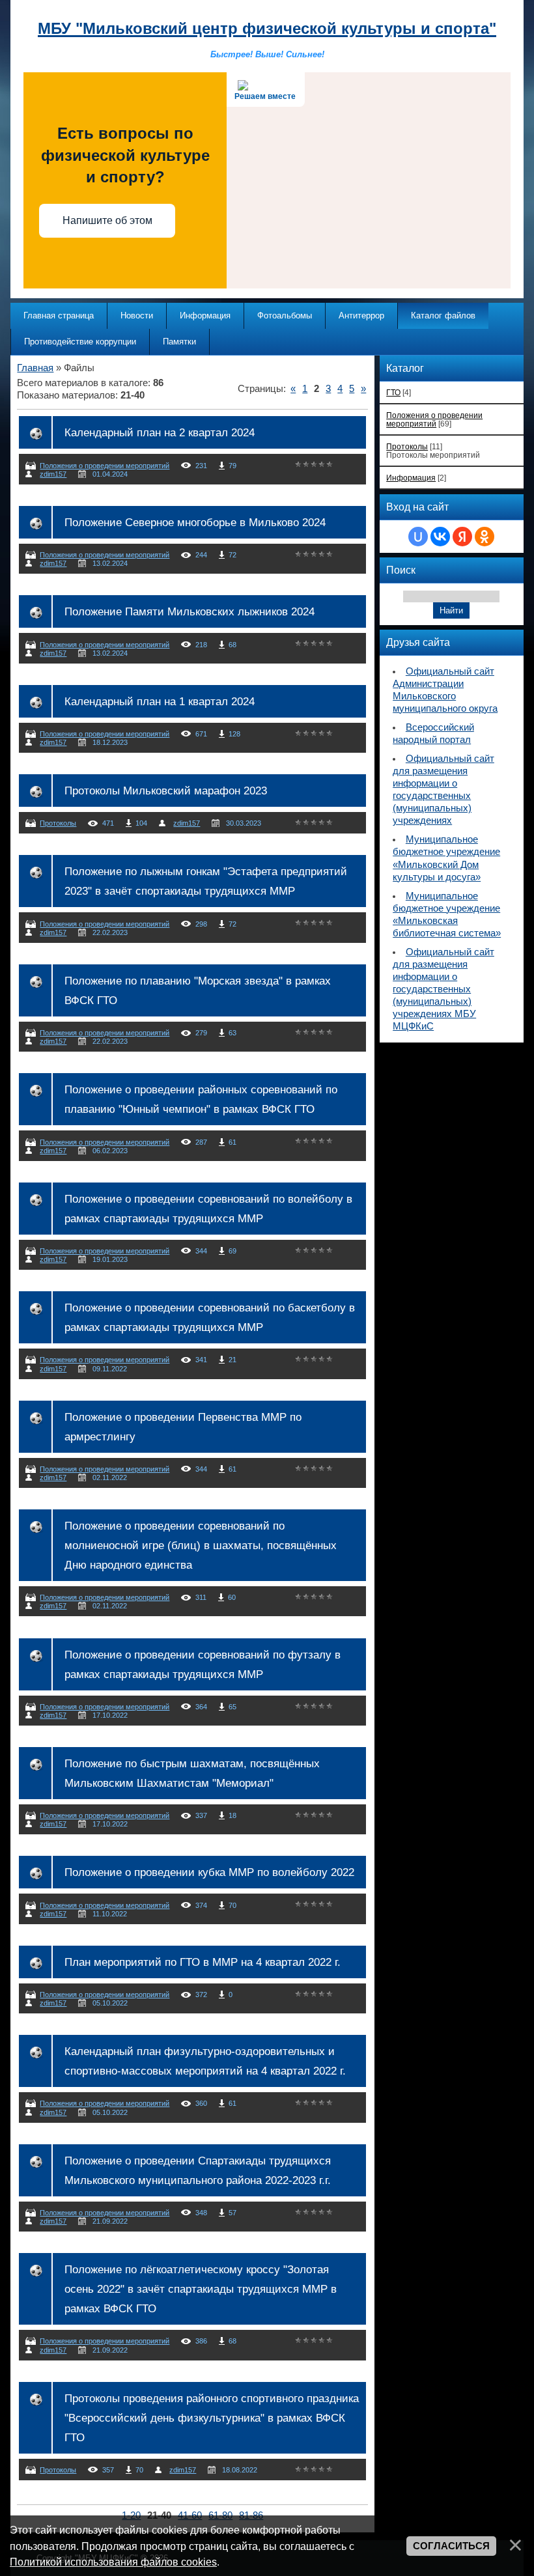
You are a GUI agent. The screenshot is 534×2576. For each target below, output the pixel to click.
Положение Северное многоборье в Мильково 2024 (195, 522)
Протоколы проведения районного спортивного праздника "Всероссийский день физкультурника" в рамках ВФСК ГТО (212, 2418)
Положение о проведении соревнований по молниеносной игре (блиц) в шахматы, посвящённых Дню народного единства (201, 1545)
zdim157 (53, 474)
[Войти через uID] (418, 537)
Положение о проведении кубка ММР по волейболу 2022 (209, 1872)
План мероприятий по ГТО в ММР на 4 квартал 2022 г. (203, 1962)
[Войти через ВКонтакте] (440, 537)
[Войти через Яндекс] (462, 537)
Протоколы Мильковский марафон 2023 (166, 791)
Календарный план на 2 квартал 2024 (160, 432)
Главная (35, 368)
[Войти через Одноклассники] (485, 537)
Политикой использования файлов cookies (113, 2562)
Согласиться (451, 2546)
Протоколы (58, 823)
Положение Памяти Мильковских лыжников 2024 (190, 611)
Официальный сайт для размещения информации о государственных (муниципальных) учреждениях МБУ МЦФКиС (443, 989)
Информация (411, 478)
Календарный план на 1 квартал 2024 (160, 701)
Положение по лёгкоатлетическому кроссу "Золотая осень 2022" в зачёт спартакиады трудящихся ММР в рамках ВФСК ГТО (201, 2289)
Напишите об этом (107, 220)
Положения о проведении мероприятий (105, 466)
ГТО (393, 392)
